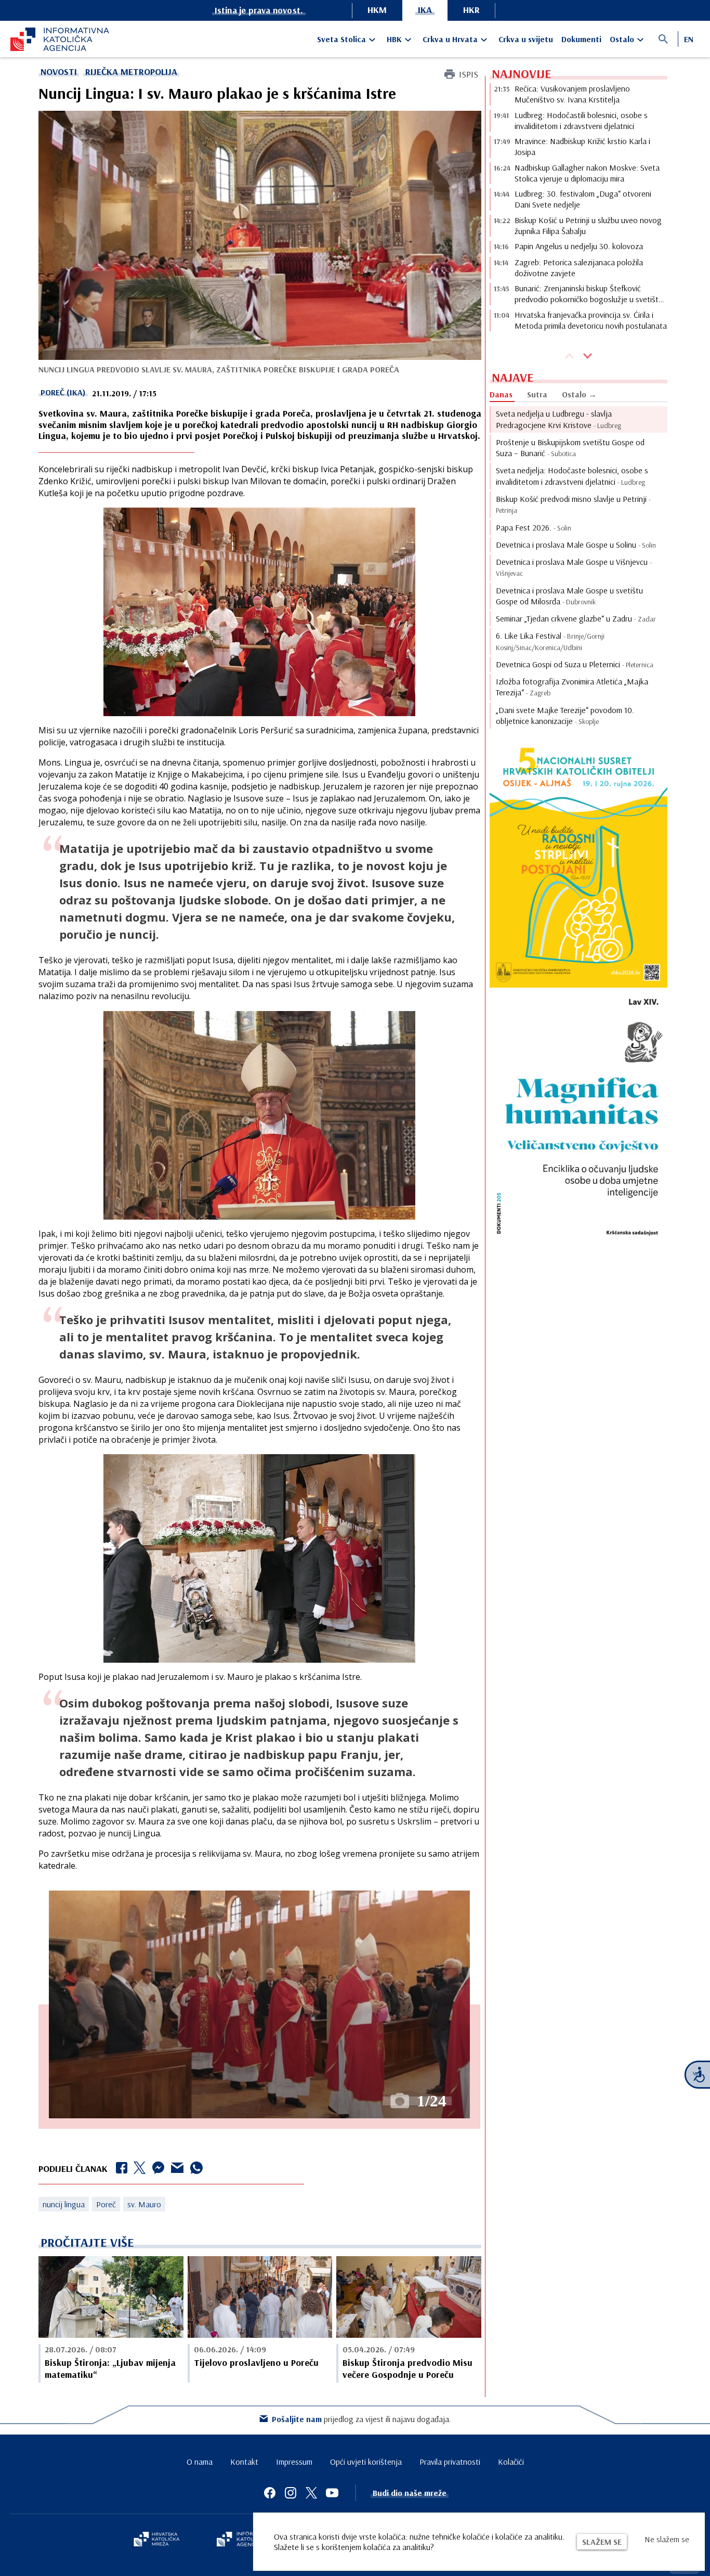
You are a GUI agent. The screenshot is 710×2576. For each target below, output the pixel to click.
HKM (377, 10)
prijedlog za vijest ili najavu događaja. (361, 2419)
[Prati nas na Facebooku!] (270, 2493)
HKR (471, 10)
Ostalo (622, 39)
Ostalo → (579, 394)
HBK (394, 39)
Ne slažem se (667, 2539)
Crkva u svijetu (526, 39)
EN (689, 39)
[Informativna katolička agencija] (247, 2540)
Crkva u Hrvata (450, 39)
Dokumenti (581, 39)
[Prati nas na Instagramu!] (291, 2493)
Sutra (537, 394)
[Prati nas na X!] (311, 2493)
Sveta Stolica (341, 39)
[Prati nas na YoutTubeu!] (332, 2493)
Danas (501, 394)
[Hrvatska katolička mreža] (156, 2540)
